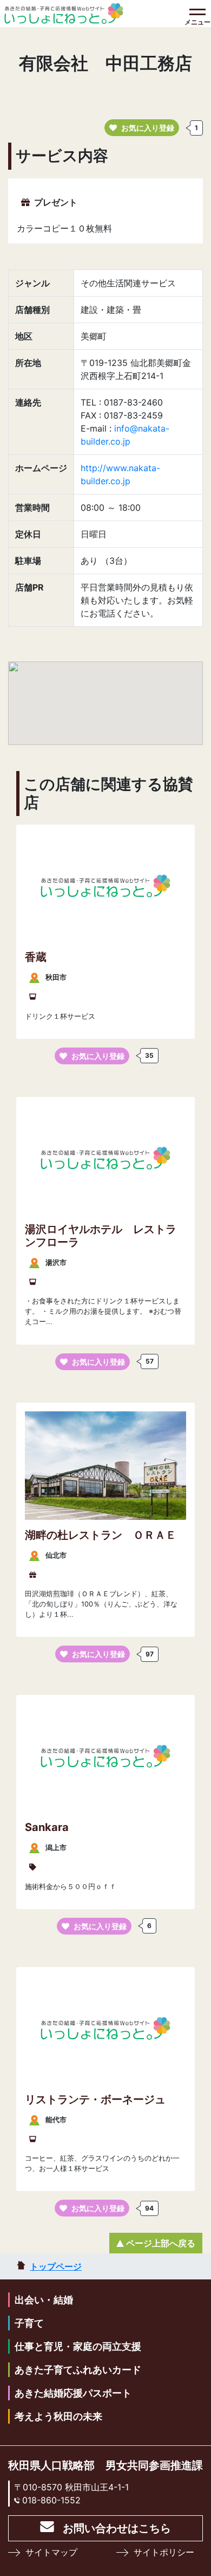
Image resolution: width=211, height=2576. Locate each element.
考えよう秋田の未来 (58, 2416)
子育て (29, 2323)
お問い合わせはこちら (117, 2528)
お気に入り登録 (148, 128)
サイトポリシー (164, 2552)
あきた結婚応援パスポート (73, 2393)
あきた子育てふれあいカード (78, 2370)
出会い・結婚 (44, 2300)
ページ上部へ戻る (161, 2243)
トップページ (56, 2266)
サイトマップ (51, 2552)
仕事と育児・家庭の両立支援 (78, 2346)
